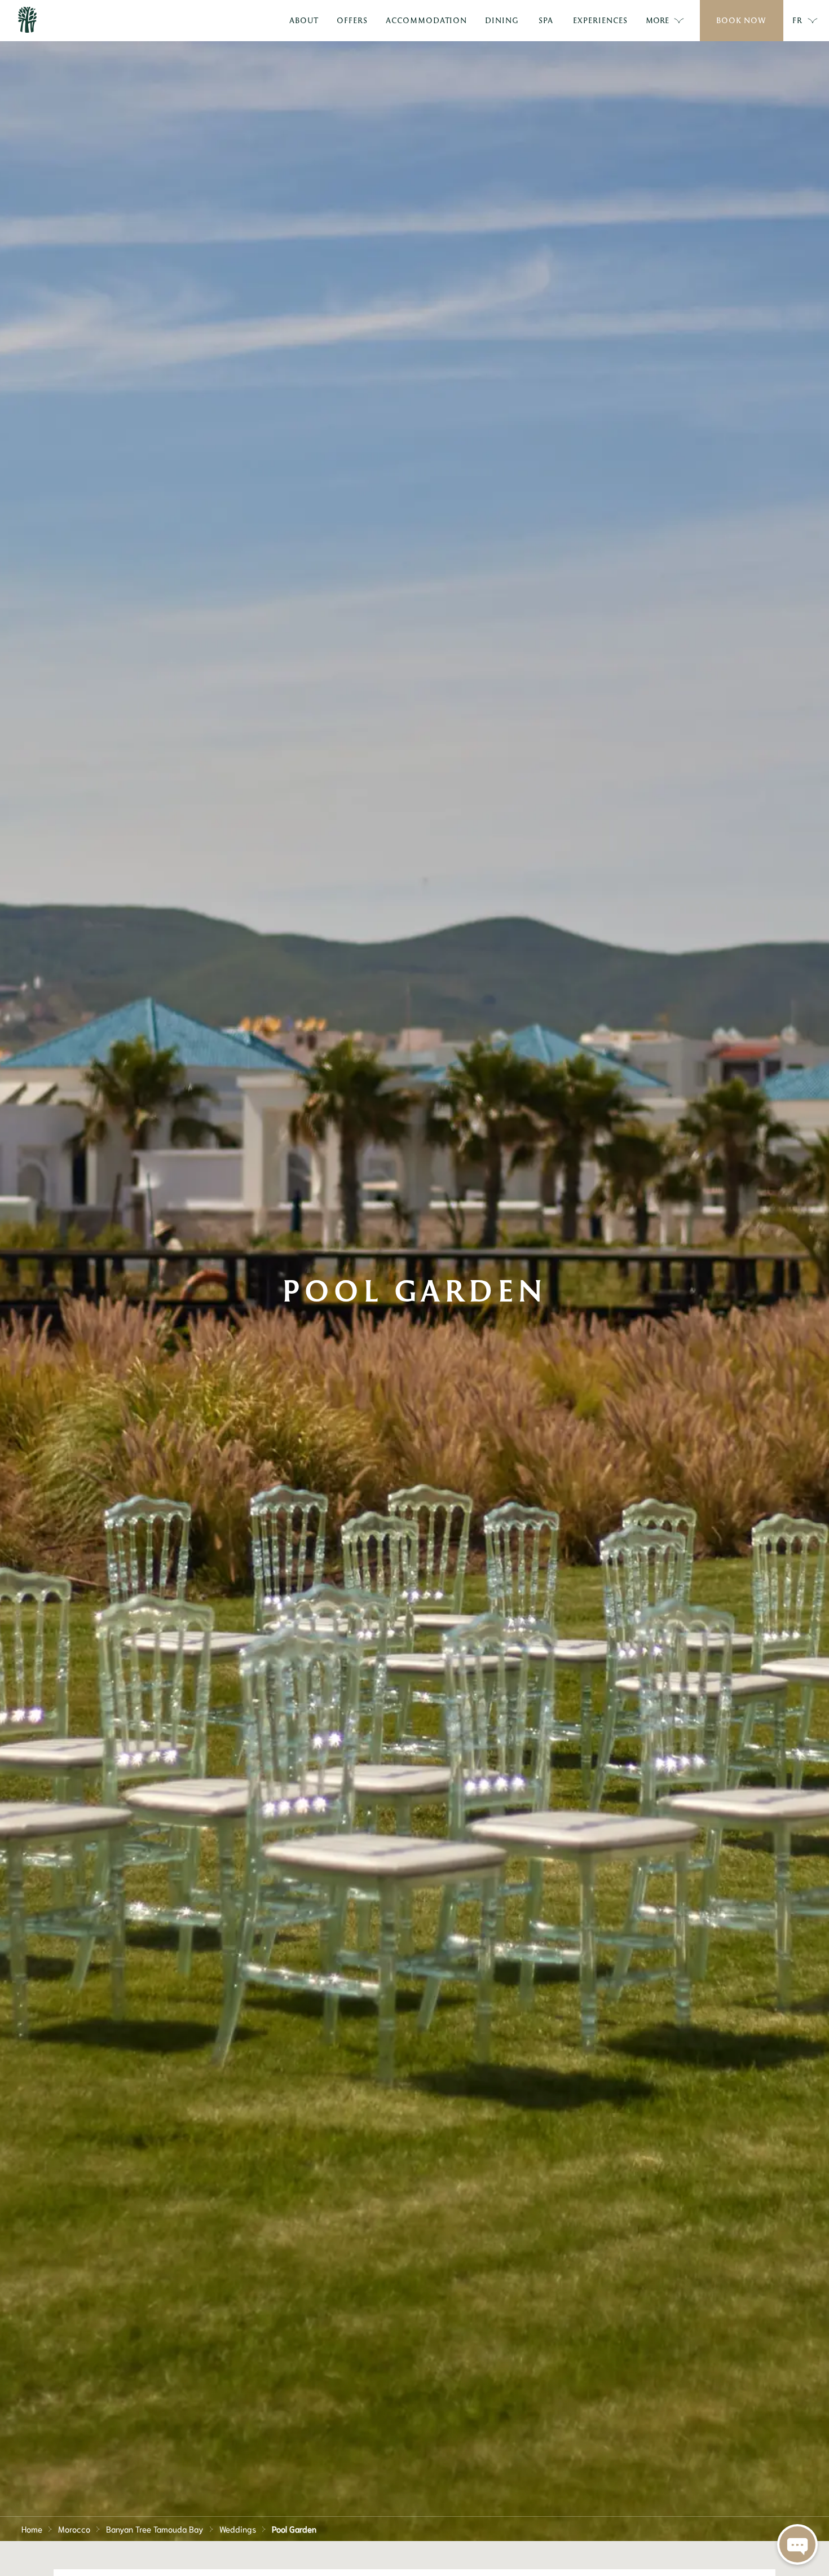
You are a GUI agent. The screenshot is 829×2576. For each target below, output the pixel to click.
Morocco (74, 2529)
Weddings (238, 2529)
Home (32, 2529)
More (657, 20)
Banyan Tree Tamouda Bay (155, 2529)
